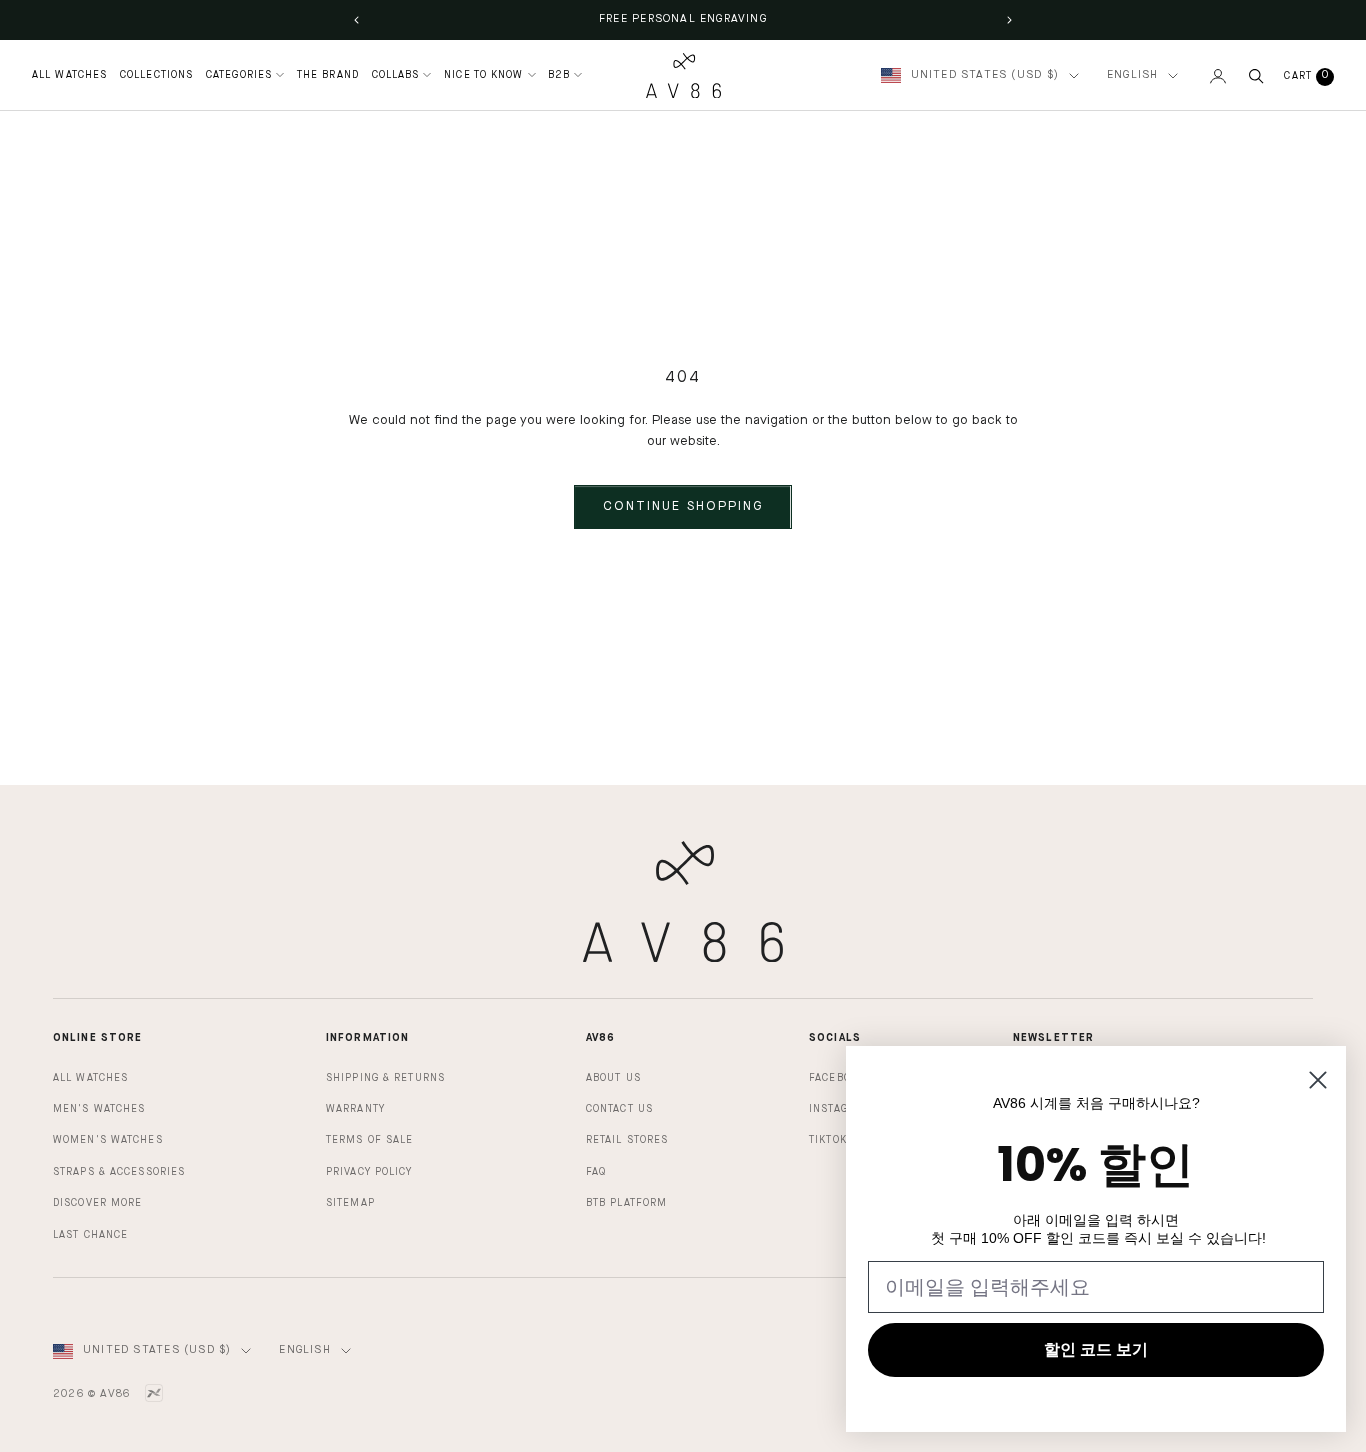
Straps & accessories (119, 1172)
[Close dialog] (1318, 1080)
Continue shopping (682, 506)
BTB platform (626, 1203)
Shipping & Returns (385, 1078)
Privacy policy (369, 1172)
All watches (90, 1078)
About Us (613, 1078)
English (1132, 75)
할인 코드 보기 (1096, 1349)
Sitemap (350, 1203)
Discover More (97, 1203)
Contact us (619, 1109)
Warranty (355, 1109)
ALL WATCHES (69, 75)
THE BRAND (328, 75)
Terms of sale (369, 1140)
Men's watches (99, 1109)
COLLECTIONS (156, 75)
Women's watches (108, 1140)
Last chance (90, 1235)
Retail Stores (627, 1140)
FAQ (596, 1172)
